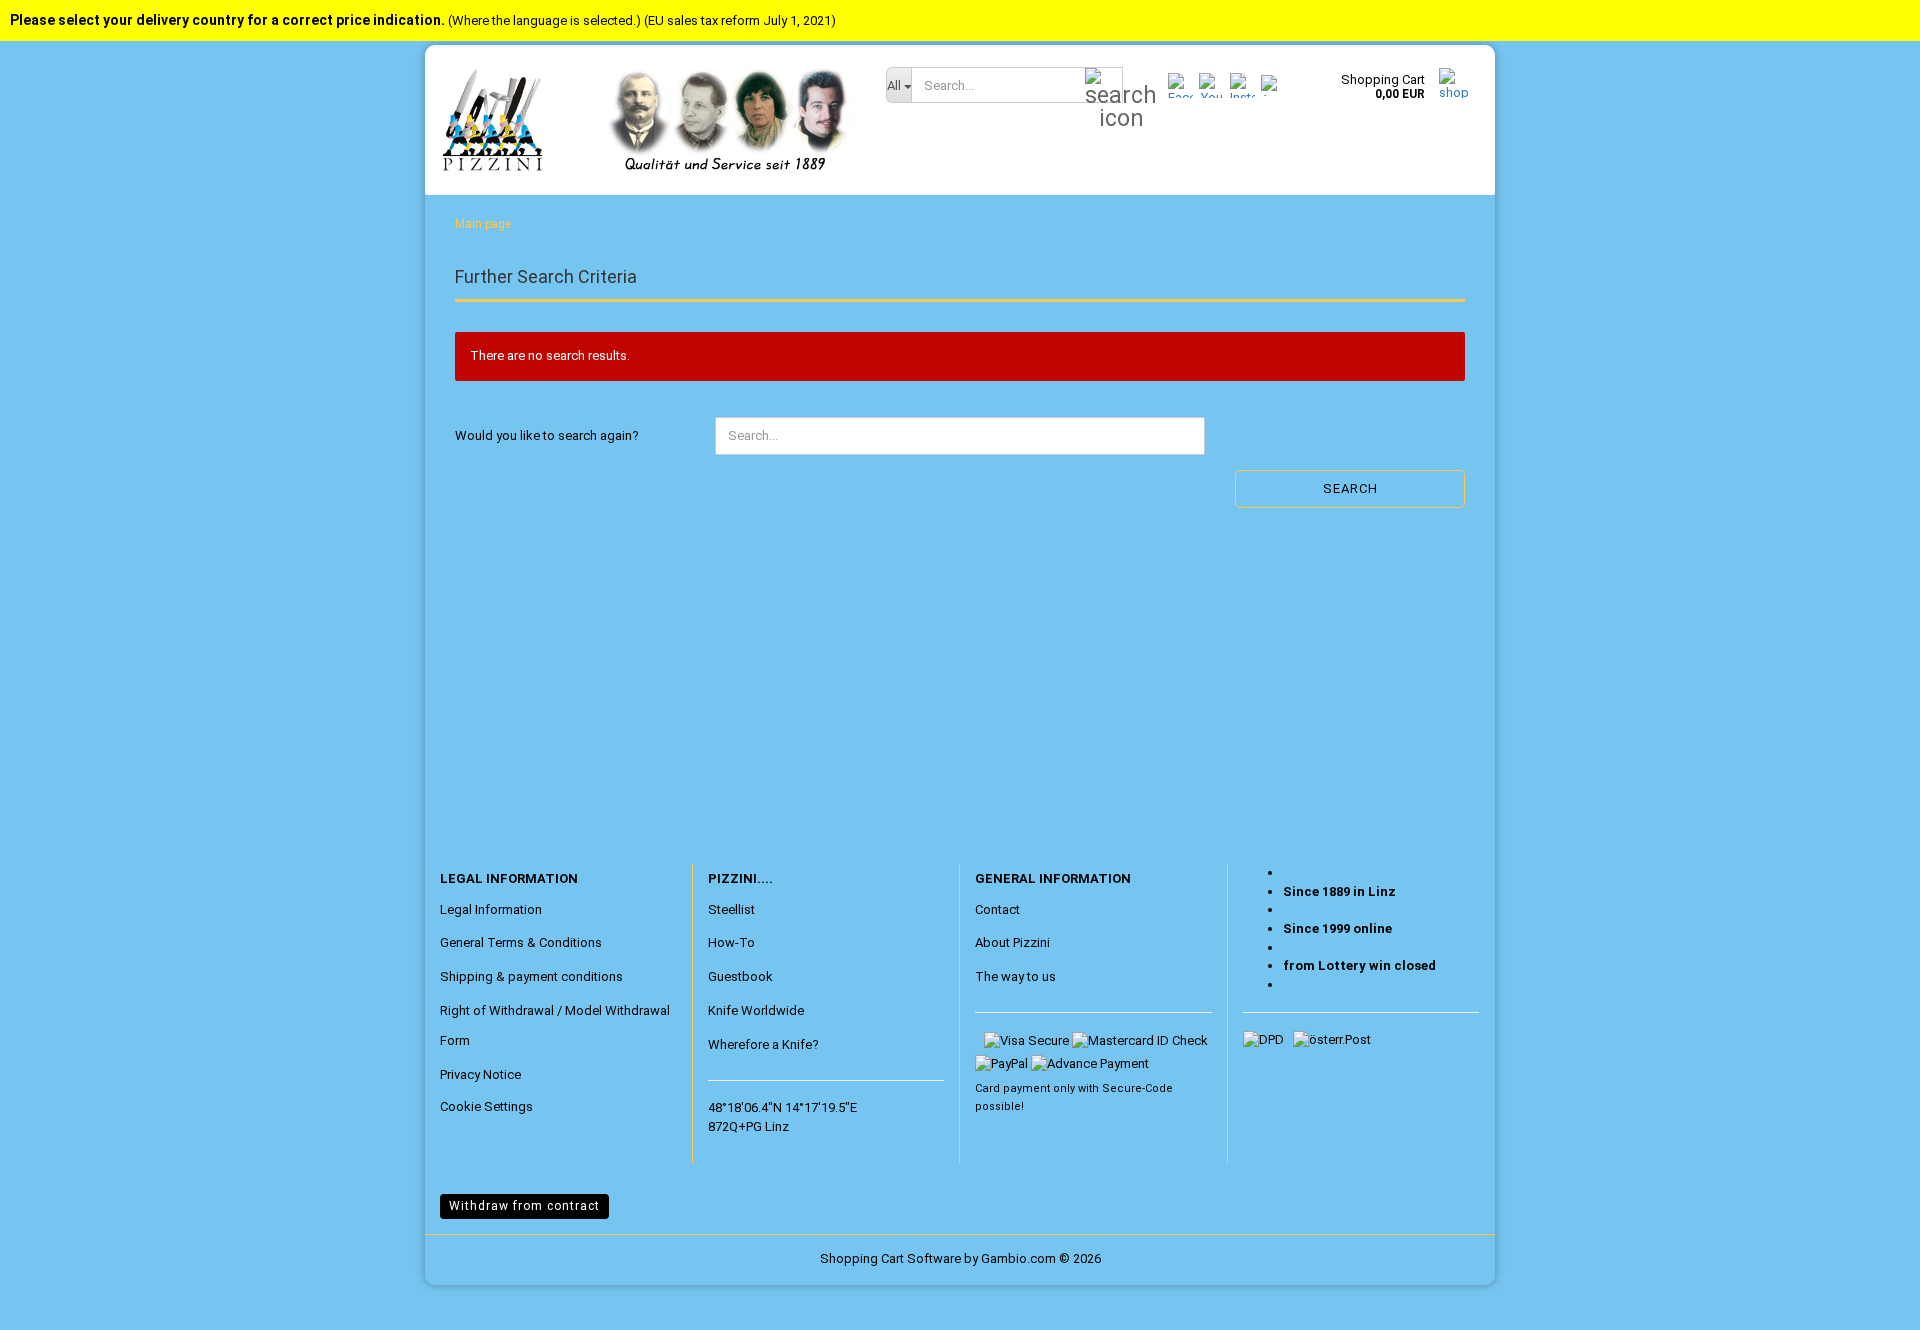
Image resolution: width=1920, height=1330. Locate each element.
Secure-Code (1137, 1088)
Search (1350, 488)
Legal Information (491, 909)
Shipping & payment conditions (531, 976)
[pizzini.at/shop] (648, 120)
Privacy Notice (480, 1074)
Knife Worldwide (756, 1010)
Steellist (731, 909)
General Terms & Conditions (521, 942)
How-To (731, 942)
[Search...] (1104, 86)
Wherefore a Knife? (763, 1044)
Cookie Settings (486, 1106)
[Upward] (55, 1300)
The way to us (1015, 976)
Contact (997, 909)
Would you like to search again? (547, 435)
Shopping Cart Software (890, 1258)
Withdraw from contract (524, 1206)
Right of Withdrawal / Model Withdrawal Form (555, 1025)
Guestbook (740, 976)
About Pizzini (1012, 942)
